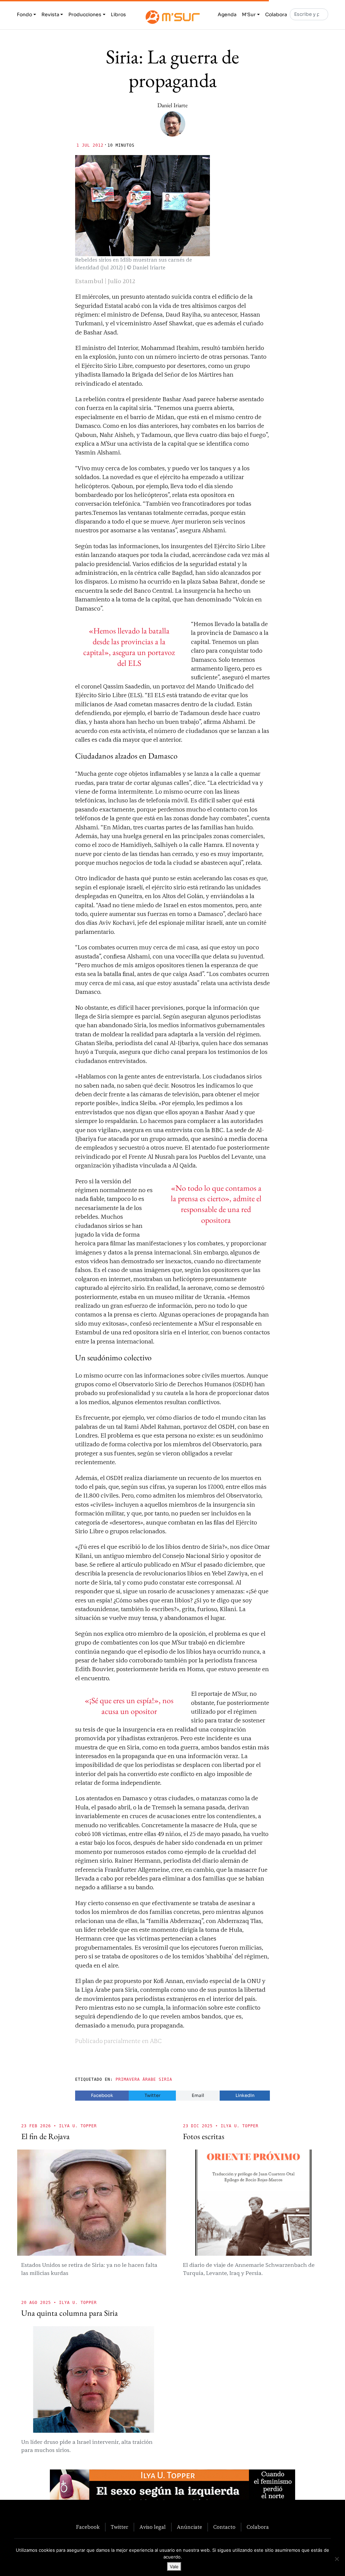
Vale (174, 2567)
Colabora (276, 14)
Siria (165, 2079)
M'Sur (249, 14)
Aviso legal (153, 2527)
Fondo (24, 14)
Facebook (102, 2095)
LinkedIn (245, 2095)
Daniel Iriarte (172, 105)
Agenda (227, 14)
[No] (337, 2559)
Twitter (152, 2095)
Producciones (85, 14)
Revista (50, 14)
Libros (118, 14)
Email (198, 2095)
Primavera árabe (136, 2079)
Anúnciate (190, 2527)
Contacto (224, 2527)
